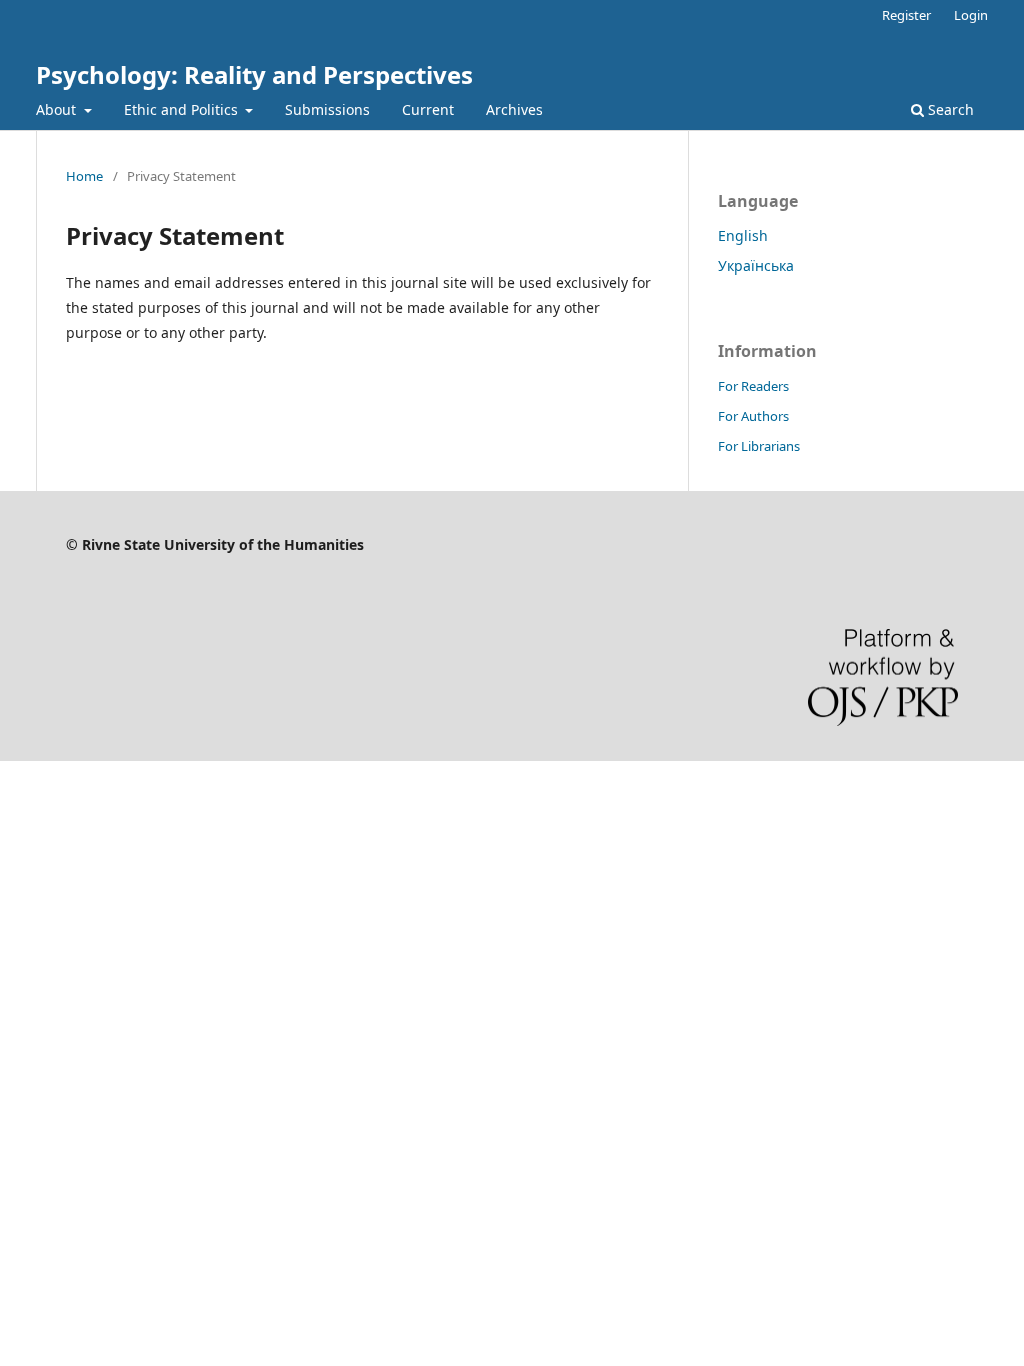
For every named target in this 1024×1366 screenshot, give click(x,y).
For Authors (753, 416)
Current (428, 109)
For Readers (753, 386)
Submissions (327, 109)
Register (906, 15)
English (743, 235)
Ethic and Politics (183, 109)
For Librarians (759, 446)
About (58, 109)
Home (84, 176)
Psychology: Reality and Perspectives (254, 74)
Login (971, 15)
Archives (514, 109)
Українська (756, 265)
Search (949, 109)
